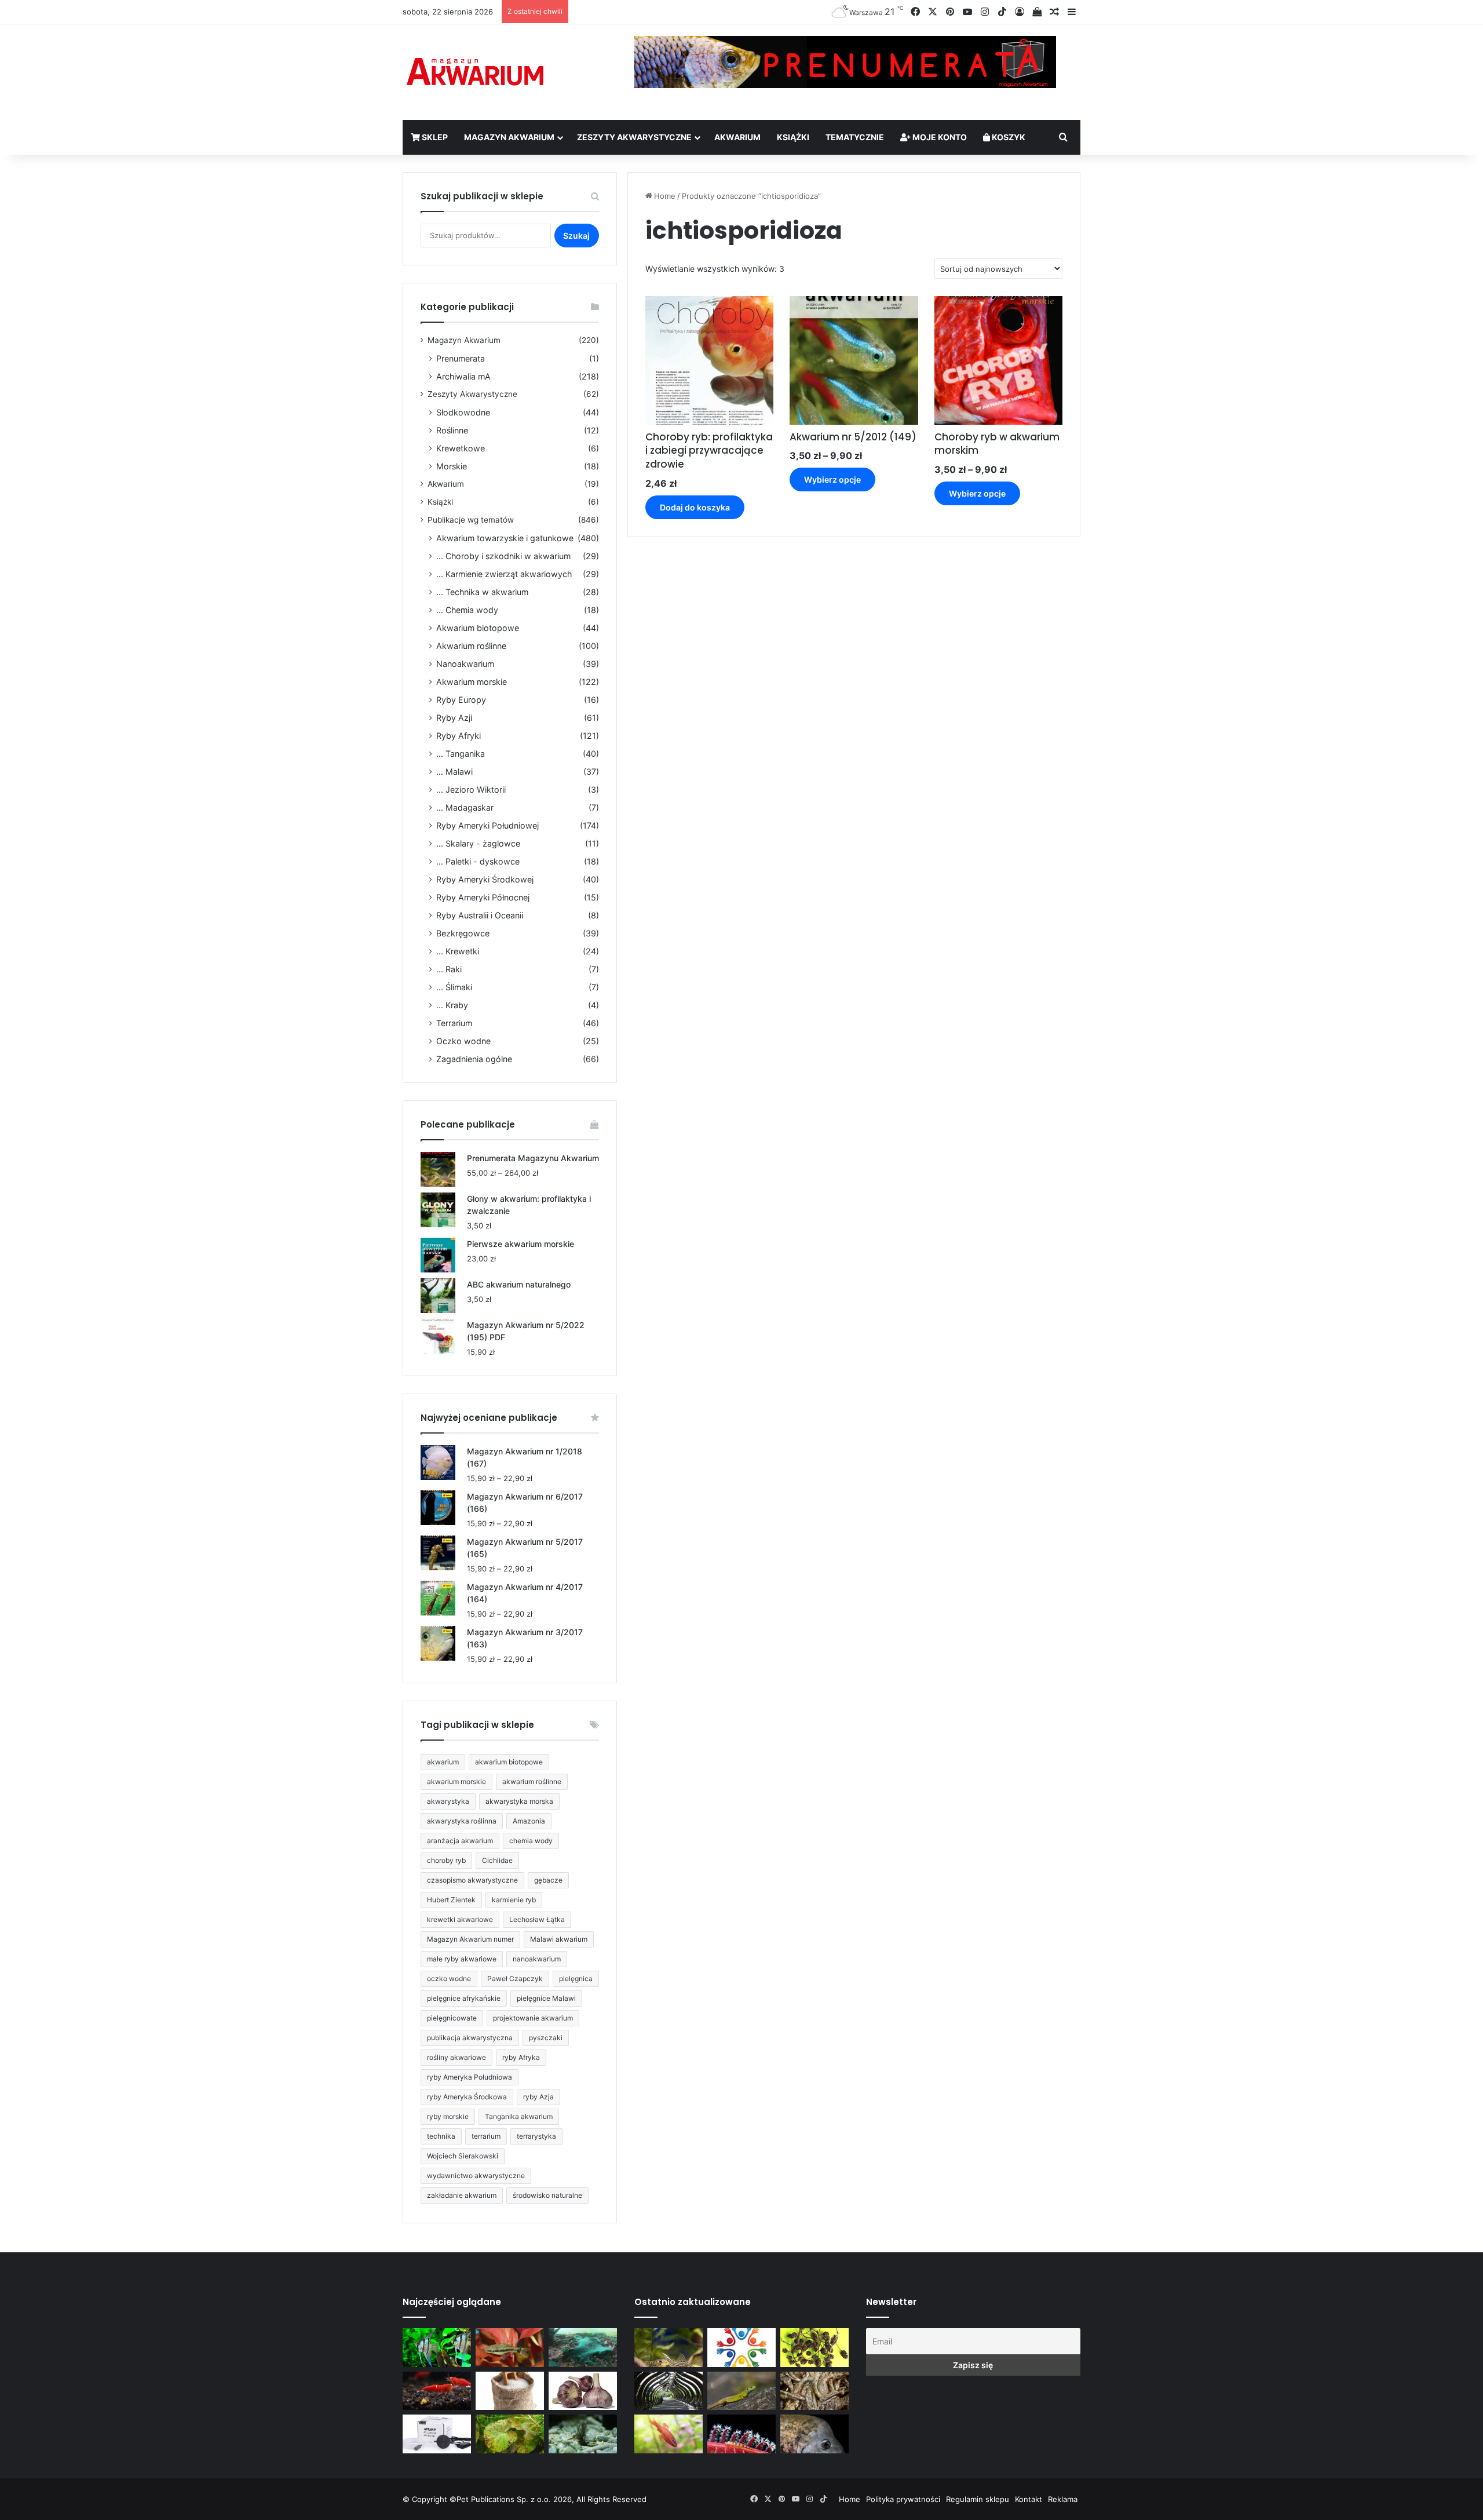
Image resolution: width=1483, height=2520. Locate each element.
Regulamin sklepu (978, 2499)
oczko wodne (449, 1979)
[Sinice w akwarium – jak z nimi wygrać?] (583, 2348)
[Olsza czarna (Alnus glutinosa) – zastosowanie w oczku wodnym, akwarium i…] (814, 2348)
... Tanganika (461, 754)
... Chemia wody (467, 610)
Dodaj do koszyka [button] (695, 507)
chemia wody (531, 1841)
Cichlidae (497, 1860)
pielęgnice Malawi (546, 1998)
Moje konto (939, 137)
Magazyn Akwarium (509, 137)
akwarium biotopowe (509, 1762)
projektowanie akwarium (533, 2018)
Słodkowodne (463, 412)
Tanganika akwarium (519, 2116)
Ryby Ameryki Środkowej (485, 879)
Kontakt (1029, 2499)
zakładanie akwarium (462, 2195)
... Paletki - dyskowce (478, 861)
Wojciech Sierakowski (463, 2156)
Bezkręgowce (463, 933)
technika (441, 2136)
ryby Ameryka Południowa (470, 2077)
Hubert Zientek (451, 1900)
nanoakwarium (537, 1959)
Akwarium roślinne (471, 646)
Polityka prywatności (903, 2499)
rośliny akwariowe (456, 2057)
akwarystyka (448, 1801)
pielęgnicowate (452, 2018)
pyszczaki (546, 2038)
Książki (793, 137)
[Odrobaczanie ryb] (583, 2391)
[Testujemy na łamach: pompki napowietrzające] (437, 2434)
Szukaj (576, 236)
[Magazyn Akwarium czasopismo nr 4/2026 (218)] (669, 2348)
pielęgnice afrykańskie (464, 1998)
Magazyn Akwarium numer (470, 1939)
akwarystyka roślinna (462, 1821)
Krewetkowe (461, 448)
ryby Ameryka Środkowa (467, 2097)
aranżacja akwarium (460, 1841)
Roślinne (452, 430)
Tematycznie (855, 137)
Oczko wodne (463, 1041)
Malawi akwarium (559, 1939)
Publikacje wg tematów (471, 520)
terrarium (486, 2136)
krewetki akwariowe (460, 1919)
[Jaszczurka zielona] (741, 2391)
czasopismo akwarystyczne (472, 1880)
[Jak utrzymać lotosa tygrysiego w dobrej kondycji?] (510, 2434)
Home (665, 196)
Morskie (452, 466)
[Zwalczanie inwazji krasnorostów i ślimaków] (583, 2434)
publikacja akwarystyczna (470, 2038)
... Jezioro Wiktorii (471, 789)
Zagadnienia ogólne (474, 1059)
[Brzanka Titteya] (669, 2434)
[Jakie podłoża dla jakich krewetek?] (437, 2391)
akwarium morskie (456, 1781)
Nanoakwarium (465, 664)
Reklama (1063, 2499)
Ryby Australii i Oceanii (480, 915)
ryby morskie (448, 2116)
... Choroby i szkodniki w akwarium (503, 556)
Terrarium (454, 1023)
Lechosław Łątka (537, 1919)
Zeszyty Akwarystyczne (634, 137)
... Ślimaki (454, 987)
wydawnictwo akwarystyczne (476, 2176)
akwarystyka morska (519, 1801)
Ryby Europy (461, 700)
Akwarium (737, 137)
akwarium (443, 1762)
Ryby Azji (454, 718)
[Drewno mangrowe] (814, 2391)
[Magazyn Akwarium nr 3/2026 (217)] (741, 2434)
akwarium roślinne (532, 1781)
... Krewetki (458, 951)
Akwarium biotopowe (478, 628)
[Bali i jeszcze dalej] (669, 2391)
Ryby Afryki (459, 736)
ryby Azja (538, 2097)
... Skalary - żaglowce (478, 843)
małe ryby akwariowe (462, 1959)
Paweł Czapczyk (515, 1979)
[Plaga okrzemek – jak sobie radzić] (510, 2348)
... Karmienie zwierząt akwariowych (504, 574)
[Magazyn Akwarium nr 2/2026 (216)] (814, 2434)
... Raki (449, 969)
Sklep (434, 137)
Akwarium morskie (472, 682)
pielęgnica (576, 1979)
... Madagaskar (465, 807)
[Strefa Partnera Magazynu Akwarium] (741, 2348)
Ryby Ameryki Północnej (483, 897)
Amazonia (529, 1821)
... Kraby (452, 1005)
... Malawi (454, 772)
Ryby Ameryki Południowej (487, 825)
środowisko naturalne (547, 2195)
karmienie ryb (514, 1900)
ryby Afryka (521, 2057)
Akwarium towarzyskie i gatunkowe (505, 538)
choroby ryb (446, 1860)
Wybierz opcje (832, 479)
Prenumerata (461, 358)
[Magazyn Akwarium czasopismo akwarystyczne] (475, 72)
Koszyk (1008, 137)
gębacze (548, 1880)
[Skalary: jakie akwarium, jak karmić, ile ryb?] (437, 2348)
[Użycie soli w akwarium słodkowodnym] (510, 2391)
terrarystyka (536, 2136)
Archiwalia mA (463, 376)
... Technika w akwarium (482, 592)
